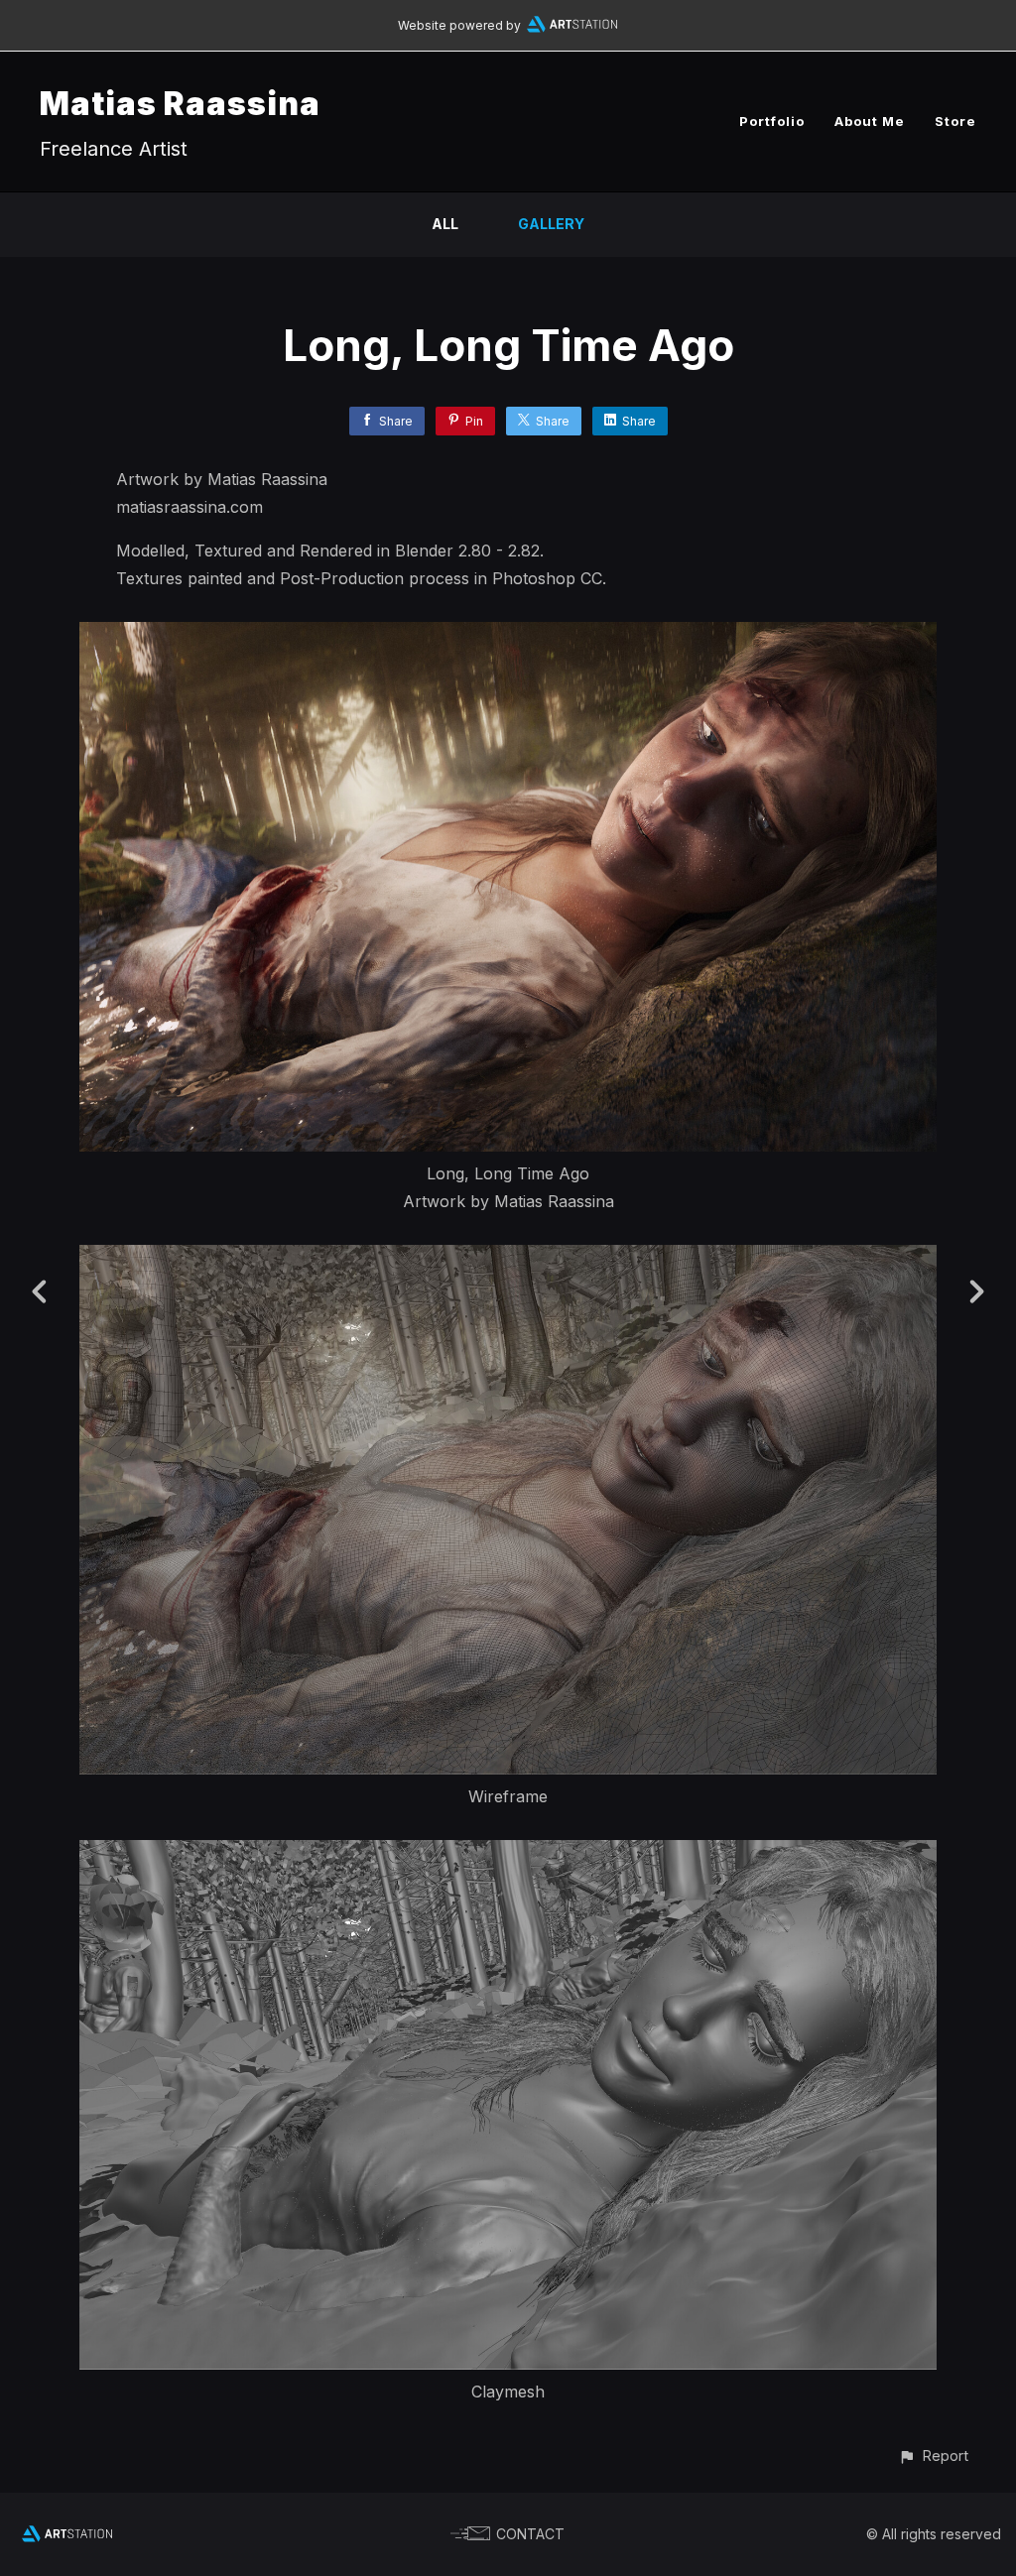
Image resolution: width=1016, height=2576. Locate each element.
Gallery (551, 224)
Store (955, 121)
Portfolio (772, 121)
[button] (933, 2455)
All (445, 224)
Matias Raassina (180, 104)
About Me (870, 121)
